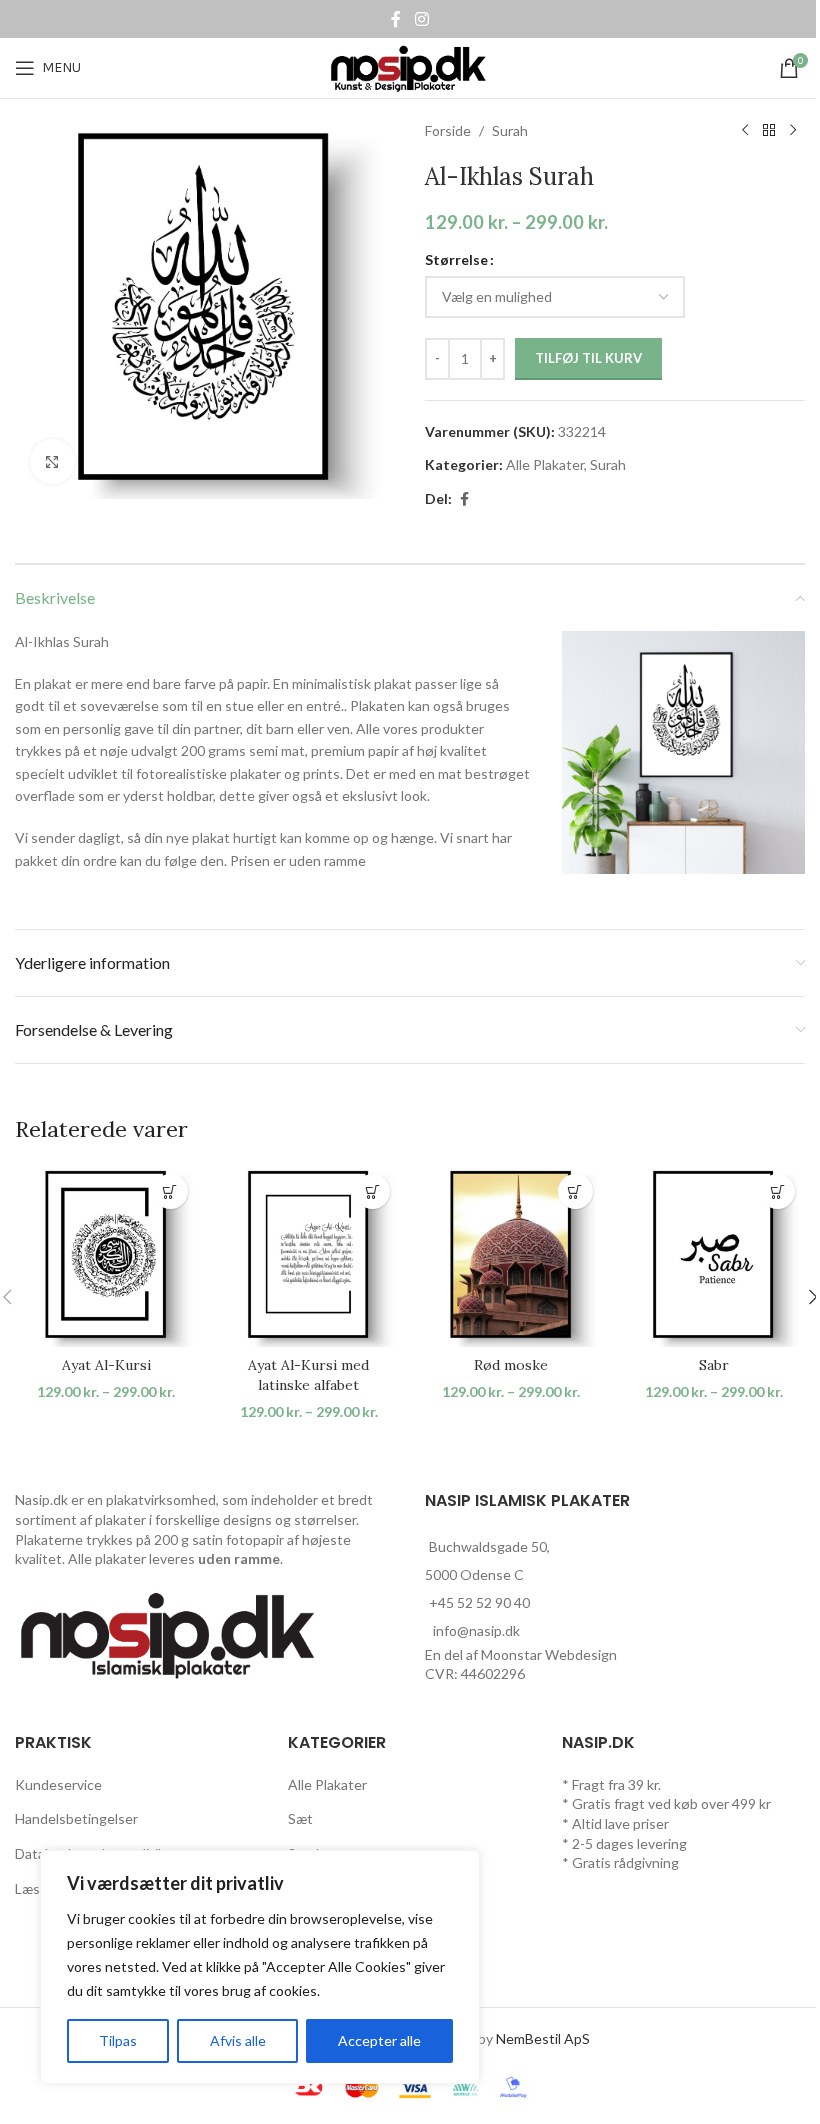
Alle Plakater (545, 464)
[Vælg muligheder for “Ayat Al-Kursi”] (170, 1191)
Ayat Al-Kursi (106, 1365)
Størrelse (456, 259)
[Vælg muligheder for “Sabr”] (777, 1191)
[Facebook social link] (396, 19)
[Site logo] (410, 66)
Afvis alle (238, 2040)
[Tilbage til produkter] (769, 131)
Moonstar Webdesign (549, 1654)
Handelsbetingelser (76, 1818)
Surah (510, 130)
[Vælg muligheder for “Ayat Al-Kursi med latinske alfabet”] (372, 1191)
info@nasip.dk (476, 1630)
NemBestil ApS (543, 2038)
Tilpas (118, 2040)
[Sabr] (714, 1255)
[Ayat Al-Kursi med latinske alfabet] (309, 1255)
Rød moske (511, 1365)
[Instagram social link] (421, 19)
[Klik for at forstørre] (52, 461)
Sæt (300, 1818)
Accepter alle (379, 2040)
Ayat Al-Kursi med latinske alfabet (308, 1375)
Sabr (714, 1365)
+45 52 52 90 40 (479, 1602)
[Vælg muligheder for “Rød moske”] (575, 1191)
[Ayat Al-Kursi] (106, 1255)
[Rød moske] (511, 1255)
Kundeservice (58, 1784)
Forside (448, 130)
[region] (260, 1967)
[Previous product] (745, 131)
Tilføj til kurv (588, 358)
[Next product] (793, 131)
